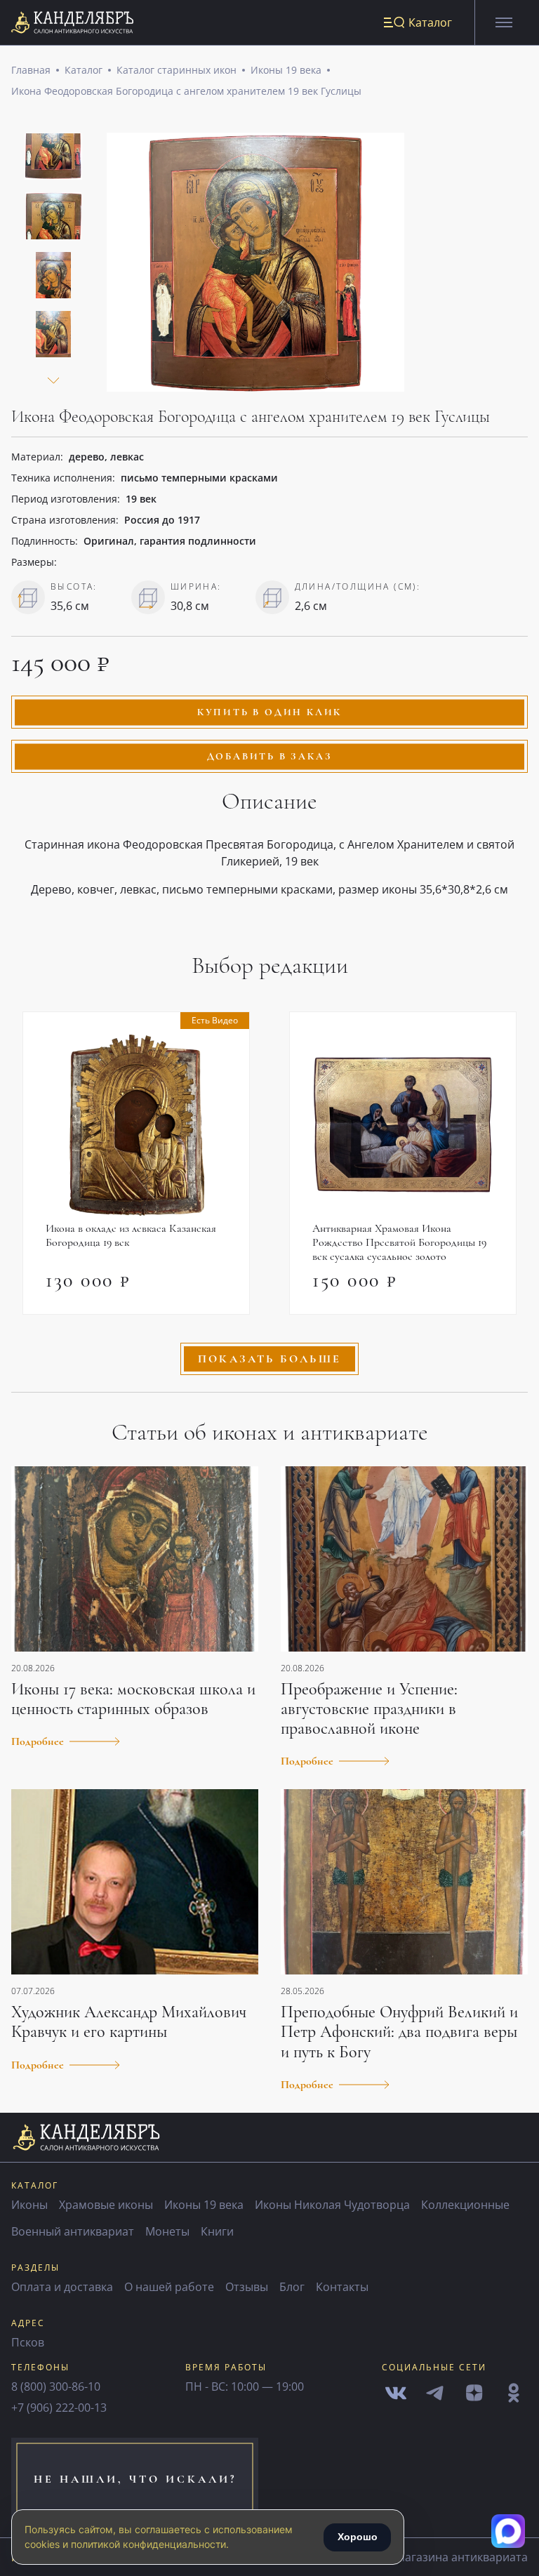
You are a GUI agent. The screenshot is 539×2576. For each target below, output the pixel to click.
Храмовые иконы (106, 2205)
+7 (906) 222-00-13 (59, 2408)
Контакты (342, 2287)
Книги (217, 2231)
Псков (28, 2342)
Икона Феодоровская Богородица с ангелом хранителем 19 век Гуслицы (186, 91)
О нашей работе (169, 2287)
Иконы (29, 2205)
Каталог (84, 70)
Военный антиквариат (73, 2231)
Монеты (167, 2231)
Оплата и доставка (62, 2287)
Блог (292, 2287)
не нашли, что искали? (135, 2479)
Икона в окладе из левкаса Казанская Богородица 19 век (131, 1235)
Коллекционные (465, 2205)
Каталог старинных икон (177, 70)
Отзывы (247, 2287)
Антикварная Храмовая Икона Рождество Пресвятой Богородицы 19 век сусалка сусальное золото (399, 1242)
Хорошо (358, 2537)
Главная (31, 70)
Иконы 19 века (286, 70)
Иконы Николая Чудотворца (332, 2205)
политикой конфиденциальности (148, 2544)
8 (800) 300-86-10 (56, 2386)
